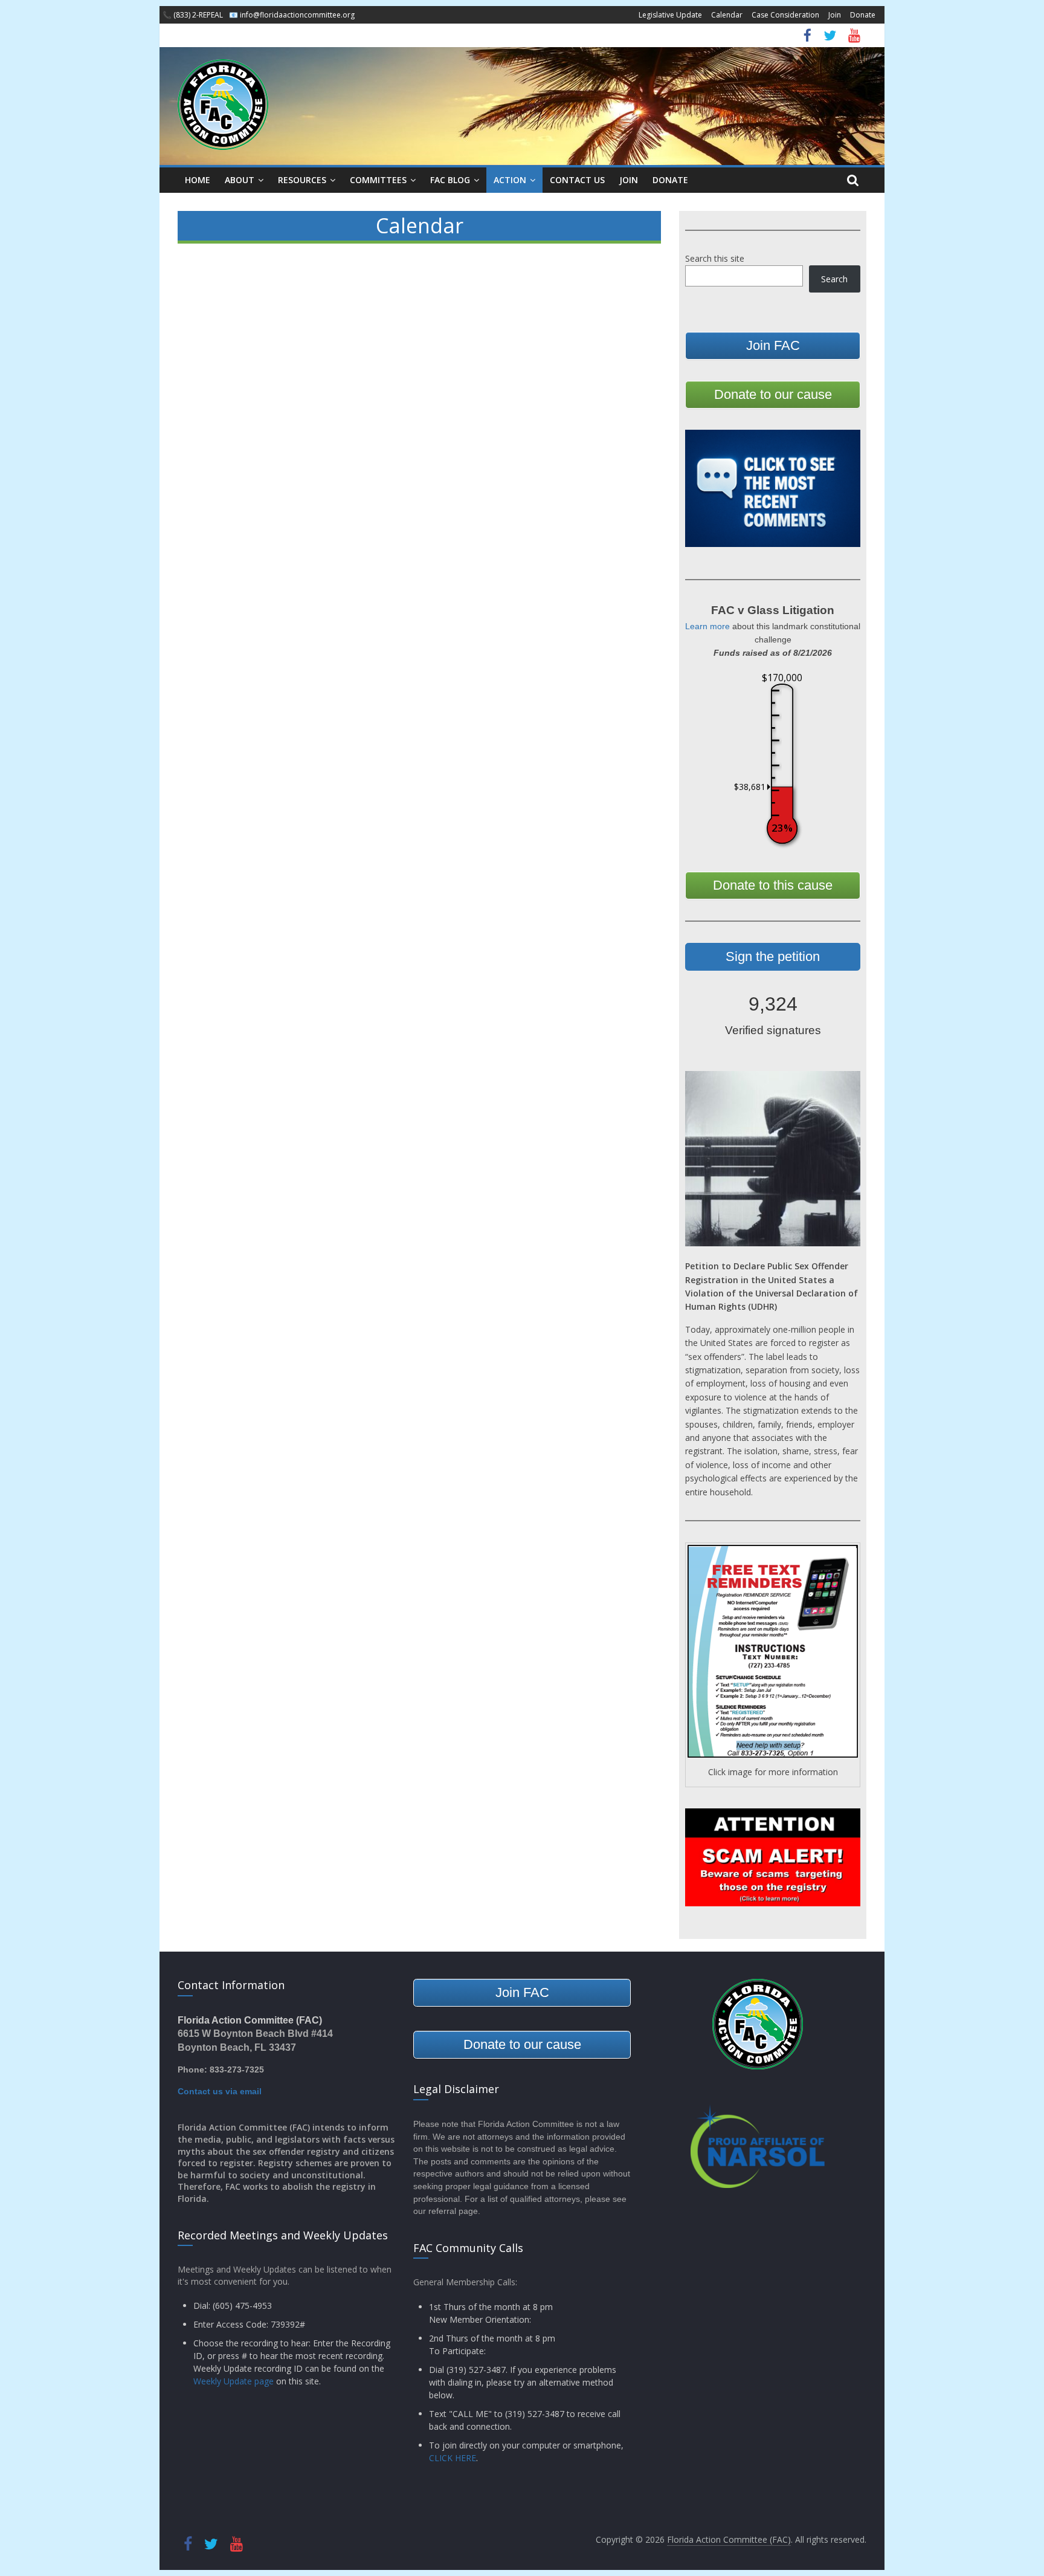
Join (835, 15)
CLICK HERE (453, 2458)
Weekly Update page (234, 2381)
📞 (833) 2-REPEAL (193, 15)
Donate (863, 15)
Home (198, 180)
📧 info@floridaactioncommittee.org (292, 15)
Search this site (715, 258)
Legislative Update (670, 15)
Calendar (727, 15)
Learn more (707, 626)
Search (834, 279)
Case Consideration (785, 15)
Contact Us (577, 180)
